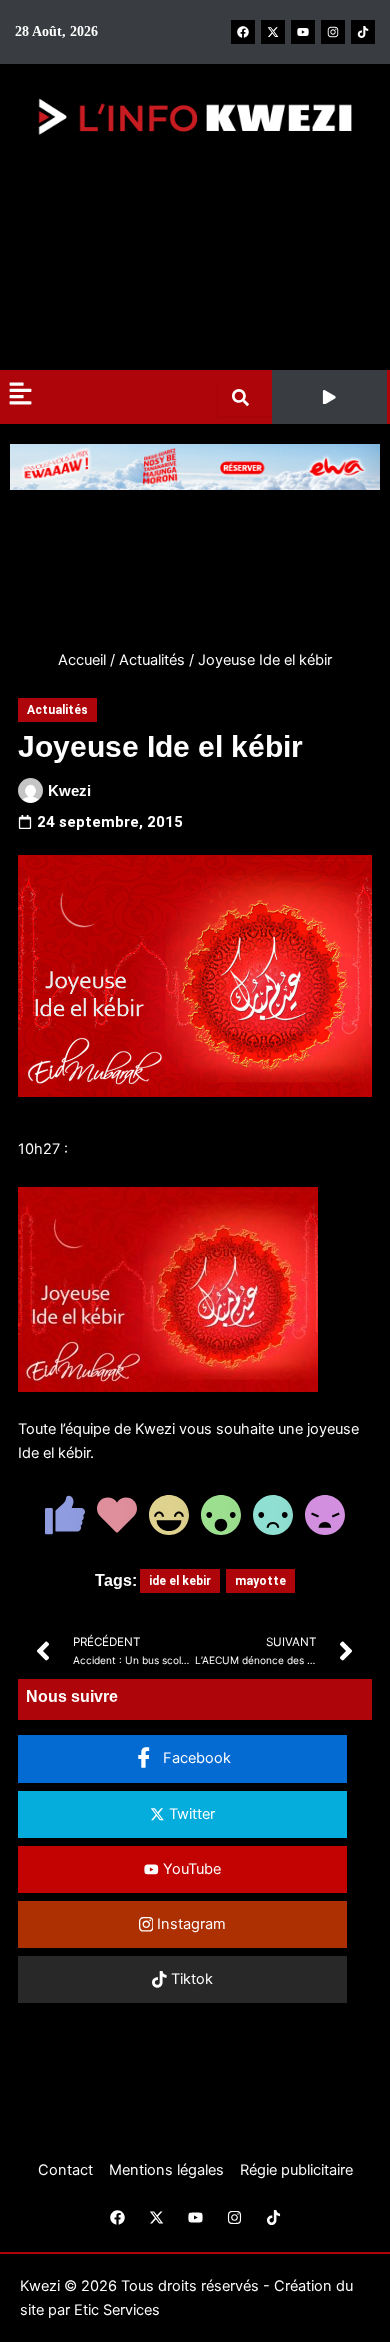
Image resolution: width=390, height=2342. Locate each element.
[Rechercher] (244, 397)
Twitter (190, 1814)
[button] (330, 397)
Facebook (195, 1758)
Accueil (82, 660)
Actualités (152, 660)
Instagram (189, 1924)
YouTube (190, 1869)
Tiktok (190, 1979)
